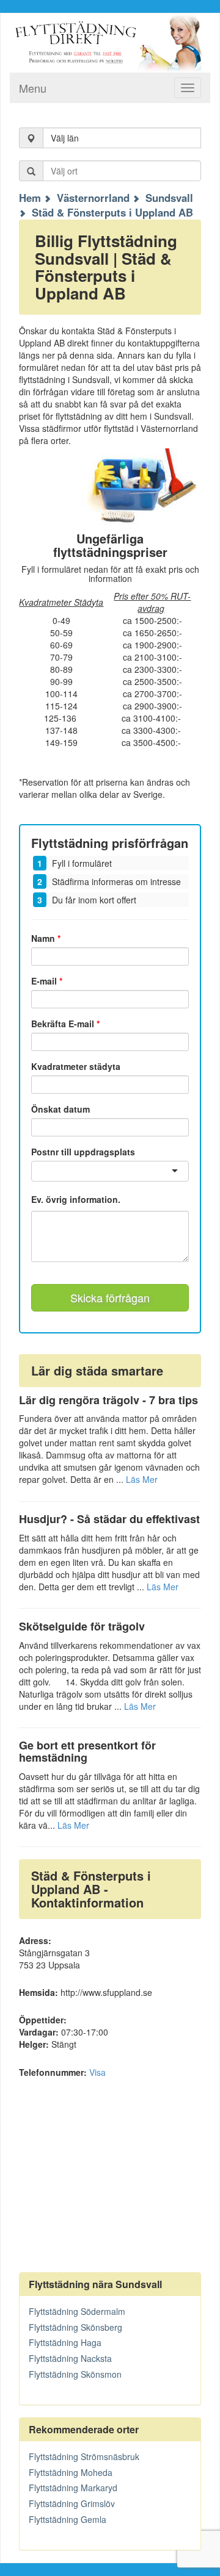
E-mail (47, 981)
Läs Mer (142, 1479)
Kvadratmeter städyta (76, 1066)
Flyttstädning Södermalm (77, 2311)
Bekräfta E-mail (65, 1024)
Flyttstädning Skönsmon (75, 2374)
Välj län (65, 138)
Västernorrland (93, 198)
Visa (97, 2072)
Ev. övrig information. (76, 1200)
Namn (46, 938)
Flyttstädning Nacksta (70, 2358)
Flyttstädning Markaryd (73, 2488)
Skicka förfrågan (110, 1297)
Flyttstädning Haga (65, 2342)
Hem (30, 198)
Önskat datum (61, 1109)
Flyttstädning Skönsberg (75, 2327)
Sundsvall (169, 198)
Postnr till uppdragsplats (83, 1152)
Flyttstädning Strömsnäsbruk (84, 2456)
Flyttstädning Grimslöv (72, 2503)
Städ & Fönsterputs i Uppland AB (112, 212)
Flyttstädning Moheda (71, 2472)
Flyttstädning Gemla (68, 2519)
